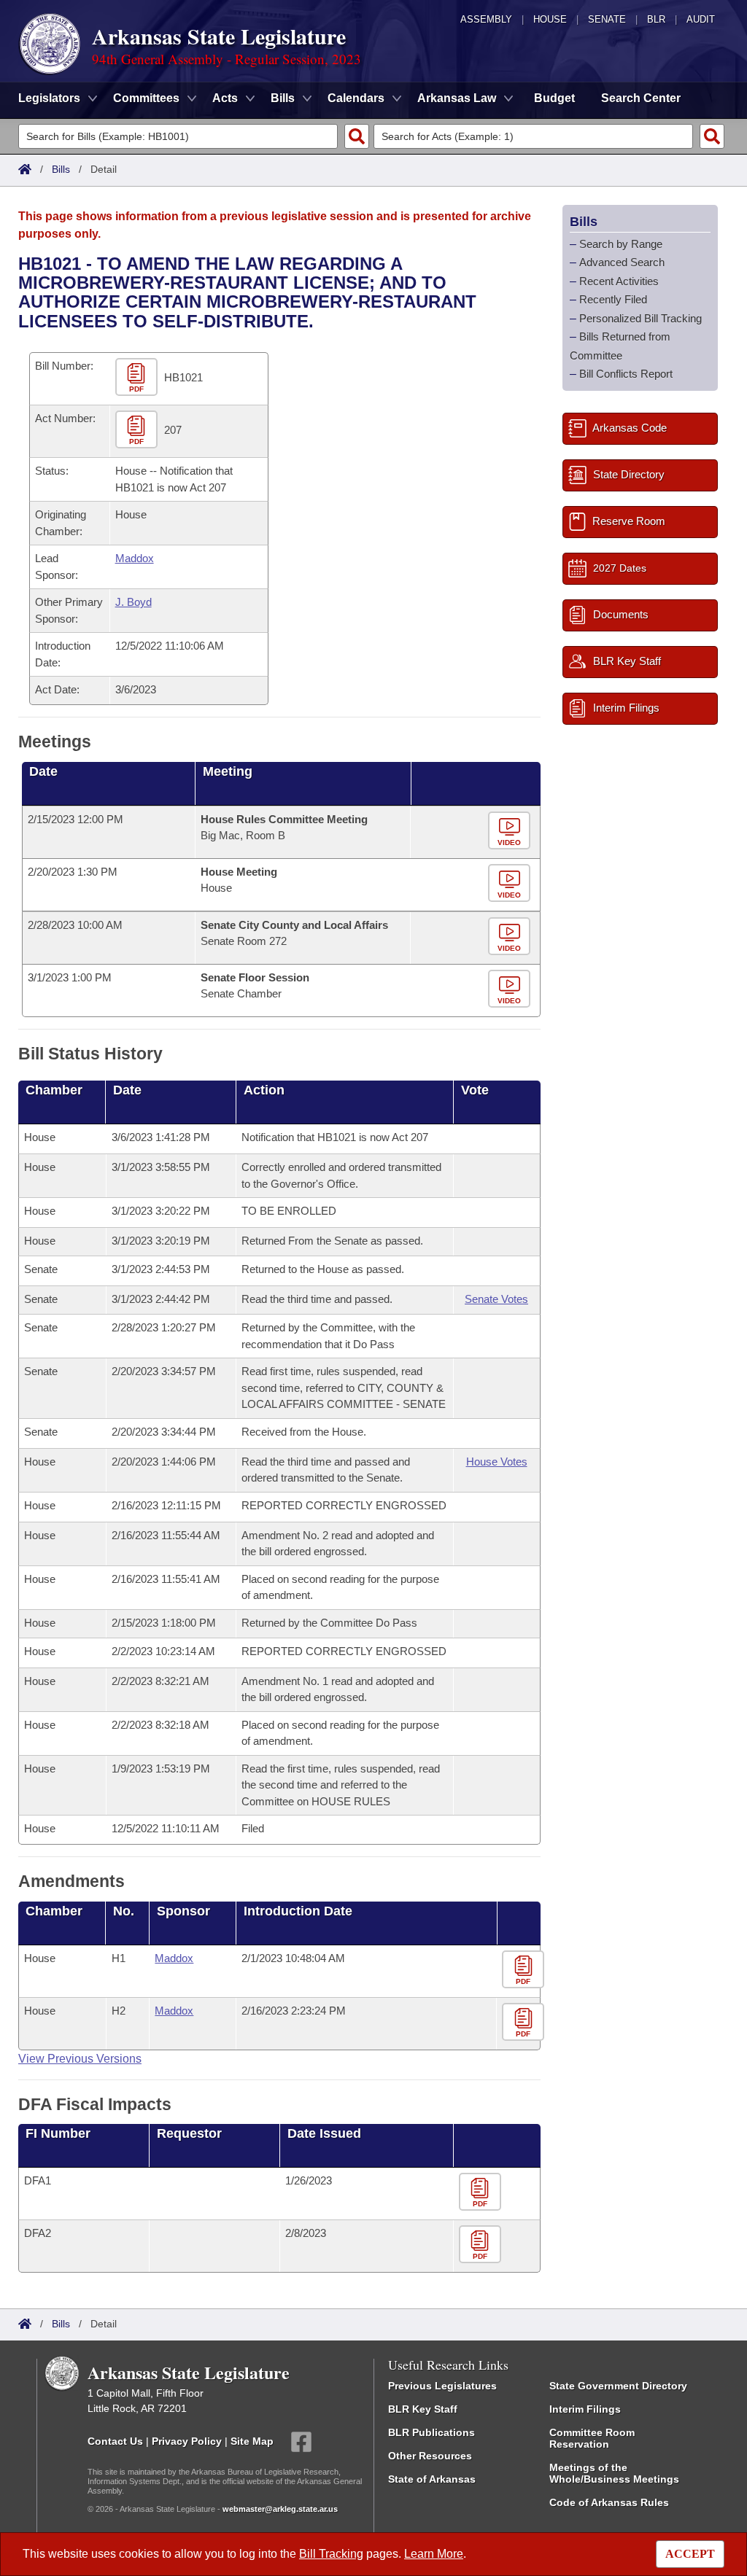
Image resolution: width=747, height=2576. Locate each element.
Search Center (641, 98)
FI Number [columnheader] (58, 2133)
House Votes (497, 1462)
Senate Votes (496, 1299)
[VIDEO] (511, 831)
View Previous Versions (80, 2059)
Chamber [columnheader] (54, 1090)
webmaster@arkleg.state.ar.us (280, 2509)
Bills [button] (283, 98)
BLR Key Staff (423, 2409)
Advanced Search (622, 262)
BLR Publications (431, 2432)
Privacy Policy (187, 2441)
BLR (656, 19)
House (550, 19)
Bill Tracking (331, 2554)
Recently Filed (613, 299)
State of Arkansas (432, 2479)
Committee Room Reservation (592, 2438)
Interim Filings (585, 2409)
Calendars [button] (356, 98)
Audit (701, 19)
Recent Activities (619, 281)
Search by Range (621, 244)
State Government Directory (618, 2386)
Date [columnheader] (43, 771)
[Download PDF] (525, 1970)
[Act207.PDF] (138, 431)
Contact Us (115, 2441)
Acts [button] (225, 98)
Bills (61, 169)
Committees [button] (146, 98)
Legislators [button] (49, 98)
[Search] (357, 136)
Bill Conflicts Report (626, 374)
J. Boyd (133, 602)
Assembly (486, 19)
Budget (554, 98)
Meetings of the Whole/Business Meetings (614, 2473)
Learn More (434, 2554)
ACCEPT (690, 2554)
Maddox (135, 558)
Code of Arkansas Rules (609, 2502)
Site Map (252, 2441)
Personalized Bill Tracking (640, 318)
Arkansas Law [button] (457, 98)
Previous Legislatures (442, 2386)
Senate (607, 19)
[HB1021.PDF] (138, 378)
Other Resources (430, 2456)
